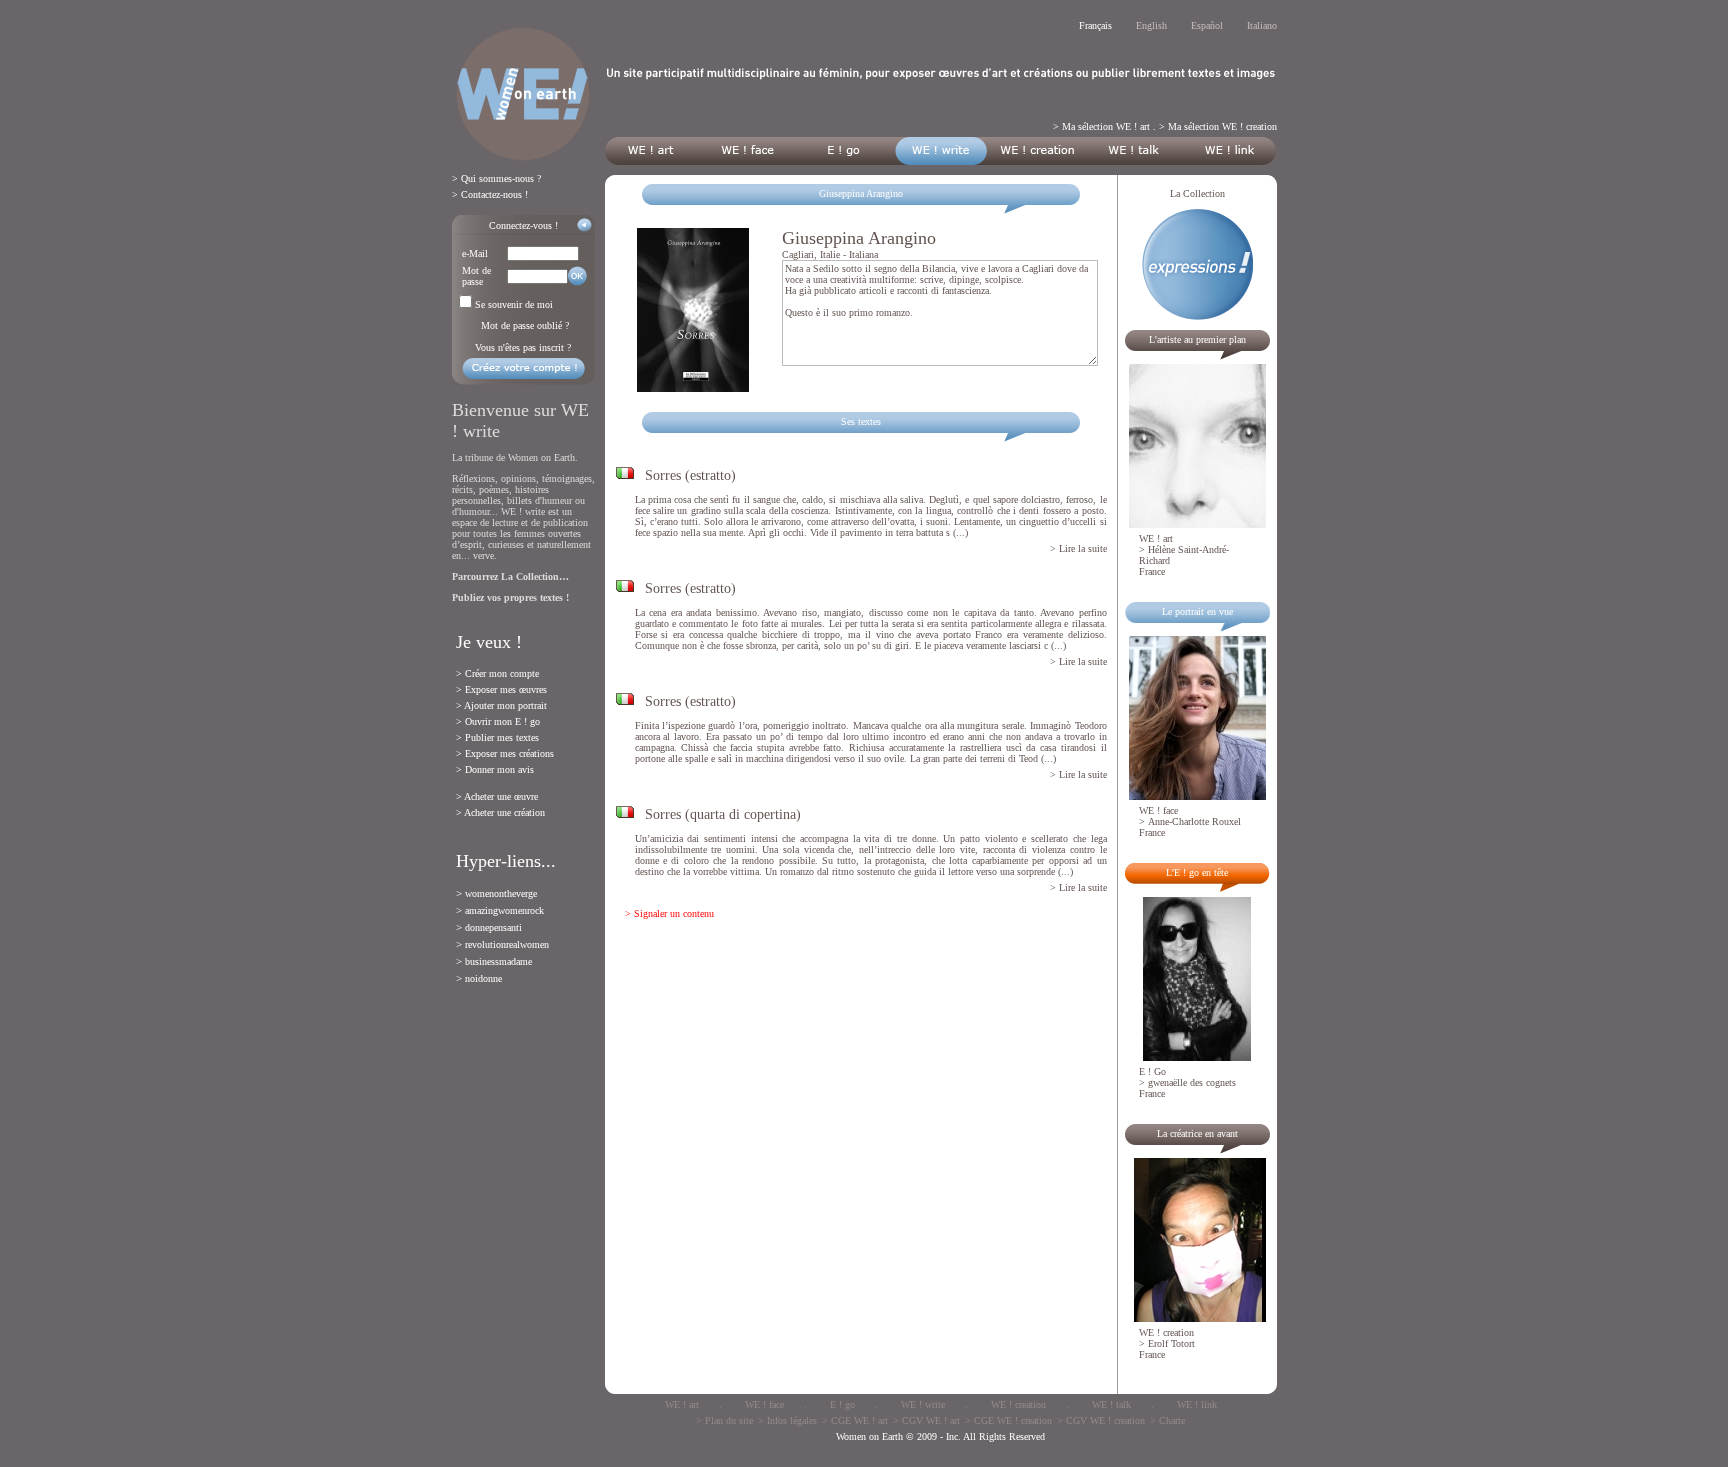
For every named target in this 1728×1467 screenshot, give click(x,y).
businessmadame (498, 961)
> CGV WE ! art (926, 1420)
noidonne (483, 978)
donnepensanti (493, 927)
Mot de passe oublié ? (525, 325)
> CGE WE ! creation (1008, 1420)
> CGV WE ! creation (1101, 1420)
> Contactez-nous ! (490, 194)
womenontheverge (501, 893)
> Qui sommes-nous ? (496, 178)
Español (1207, 25)
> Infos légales (787, 1420)
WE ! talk (1111, 1404)
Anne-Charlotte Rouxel (1194, 821)
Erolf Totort (1171, 1343)
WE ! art (682, 1404)
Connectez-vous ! (523, 225)
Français (1095, 25)
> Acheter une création (500, 812)
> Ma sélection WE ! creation (1218, 126)
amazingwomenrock (504, 910)
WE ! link (1197, 1404)
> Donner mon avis (495, 769)
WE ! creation (1018, 1404)
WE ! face (764, 1404)
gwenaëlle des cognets (1192, 1082)
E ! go (842, 1404)
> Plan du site (724, 1420)
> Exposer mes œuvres (501, 689)
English (1151, 25)
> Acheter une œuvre (497, 796)
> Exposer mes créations (505, 753)
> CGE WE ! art (855, 1420)
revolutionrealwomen (507, 944)
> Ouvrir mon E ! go (498, 721)
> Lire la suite (1078, 548)
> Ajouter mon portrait (501, 705)
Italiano (1262, 25)
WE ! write (923, 1404)
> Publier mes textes (497, 737)
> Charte (1167, 1420)
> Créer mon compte (497, 673)
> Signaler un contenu (669, 913)
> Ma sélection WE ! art (1101, 126)
